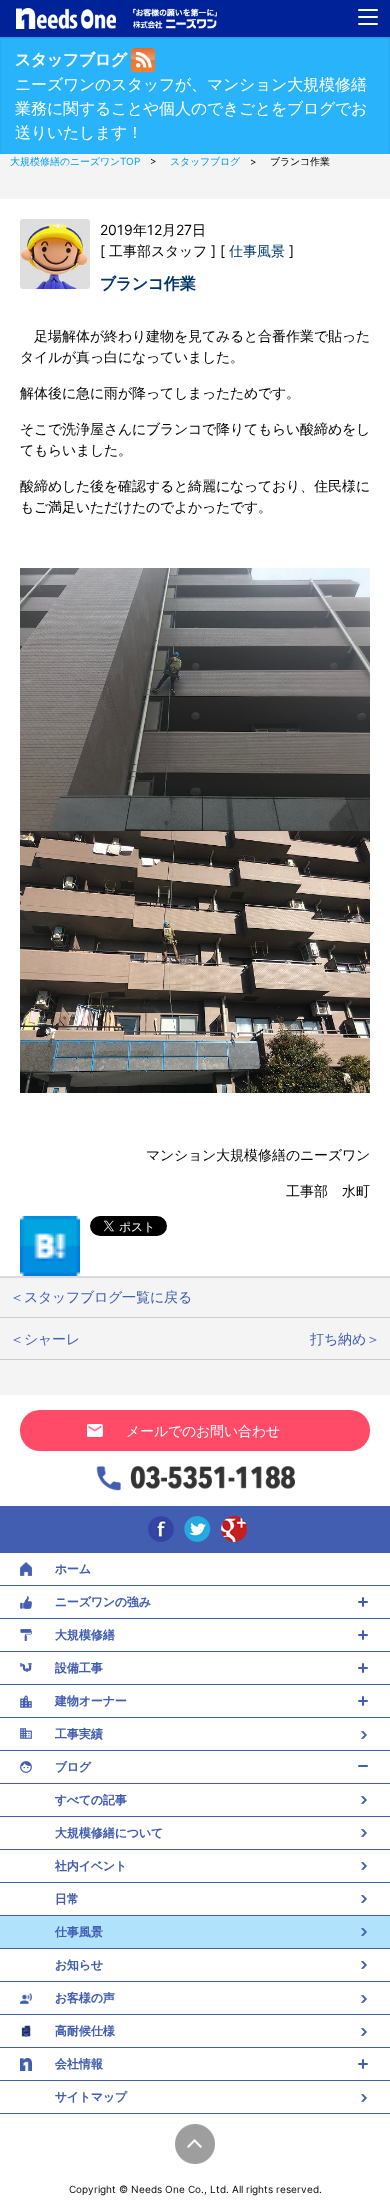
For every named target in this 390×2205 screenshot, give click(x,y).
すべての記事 (91, 1799)
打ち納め (338, 1338)
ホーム (73, 1568)
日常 (67, 1898)
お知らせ (79, 1964)
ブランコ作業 (148, 283)
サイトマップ (91, 2096)
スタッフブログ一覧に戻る (108, 1296)
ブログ (73, 1766)
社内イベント (91, 1865)
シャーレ (52, 1338)
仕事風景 (259, 250)
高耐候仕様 (85, 2030)
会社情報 (79, 2063)
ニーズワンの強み (103, 1601)
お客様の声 (85, 1997)
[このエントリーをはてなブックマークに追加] (50, 1244)
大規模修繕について (109, 1832)
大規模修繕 (85, 1634)
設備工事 (79, 1667)
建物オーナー (91, 1700)
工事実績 (79, 1733)
